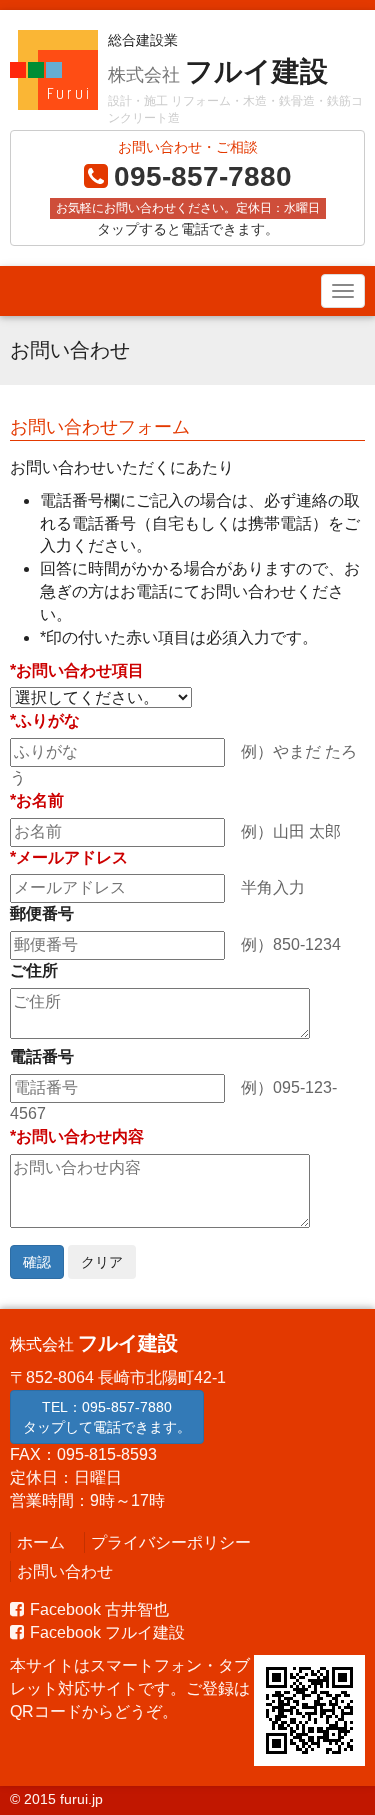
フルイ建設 (218, 71)
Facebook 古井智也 (99, 1609)
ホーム (41, 1542)
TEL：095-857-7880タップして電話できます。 (107, 1417)
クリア (102, 1262)
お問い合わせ (65, 1571)
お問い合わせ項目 (80, 670)
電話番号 (42, 1056)
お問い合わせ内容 (80, 1136)
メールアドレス (72, 857)
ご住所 (34, 970)
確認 (37, 1262)
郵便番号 (42, 913)
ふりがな (48, 720)
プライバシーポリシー (171, 1542)
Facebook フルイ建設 (107, 1632)
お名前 (40, 800)
